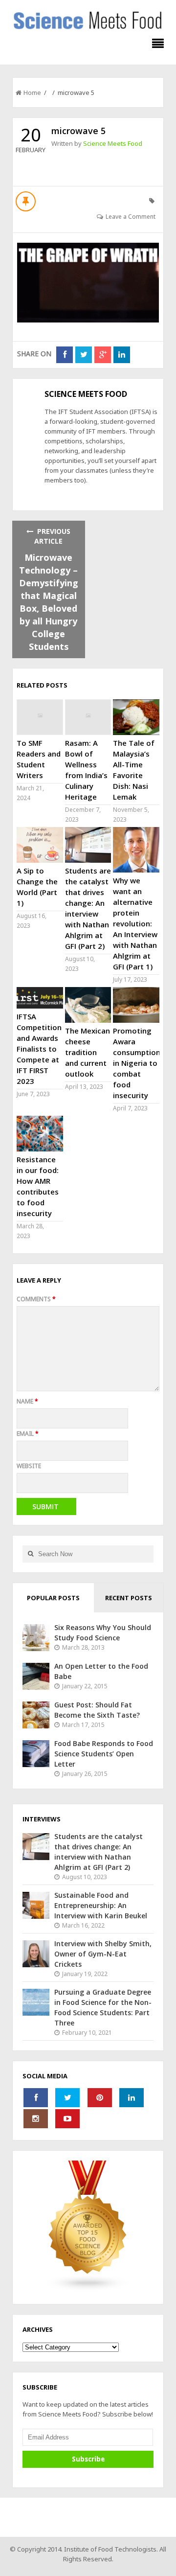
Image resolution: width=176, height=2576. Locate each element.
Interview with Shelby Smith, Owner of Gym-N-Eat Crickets (103, 1954)
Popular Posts (53, 1598)
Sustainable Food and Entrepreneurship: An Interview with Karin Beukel (101, 1905)
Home (32, 92)
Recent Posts (129, 1598)
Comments (36, 1299)
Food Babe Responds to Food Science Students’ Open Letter (104, 1754)
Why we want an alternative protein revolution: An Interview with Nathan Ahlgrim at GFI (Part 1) (135, 923)
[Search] (30, 1554)
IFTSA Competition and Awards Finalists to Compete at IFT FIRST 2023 (39, 1049)
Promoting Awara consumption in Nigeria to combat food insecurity (137, 1063)
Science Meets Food (113, 143)
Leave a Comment (131, 217)
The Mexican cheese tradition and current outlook (88, 1052)
